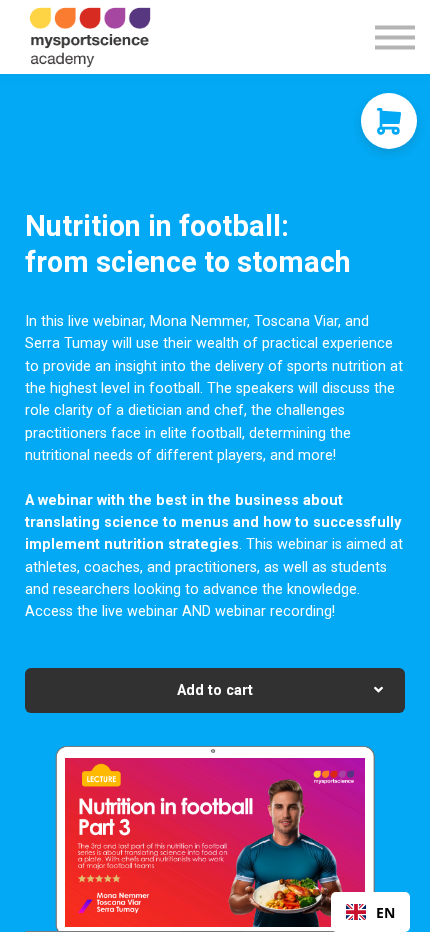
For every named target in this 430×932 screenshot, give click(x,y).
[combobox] (370, 912)
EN (385, 912)
